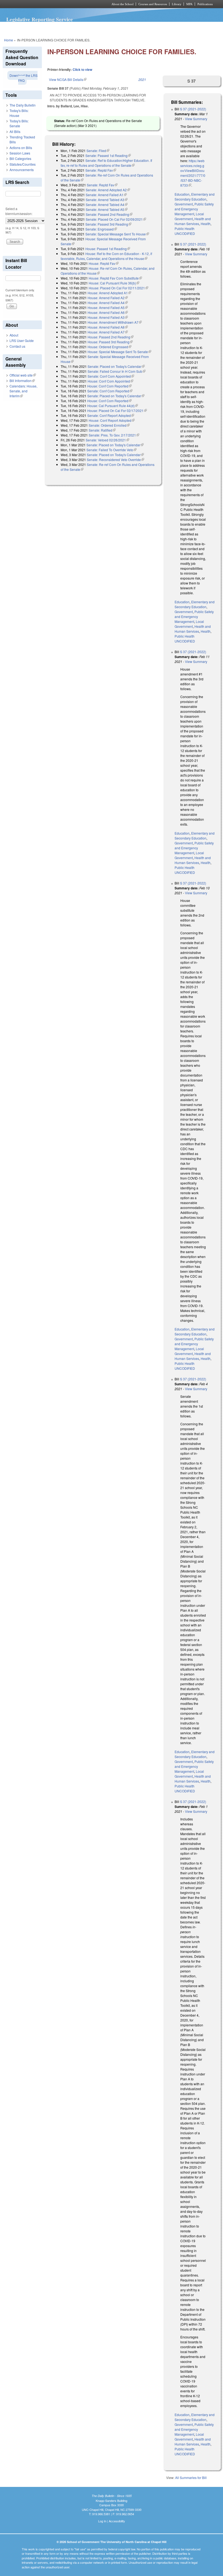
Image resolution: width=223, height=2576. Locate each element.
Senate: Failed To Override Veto (112, 450)
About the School (123, 4)
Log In (102, 2521)
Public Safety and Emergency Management (194, 209)
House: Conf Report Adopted (112, 420)
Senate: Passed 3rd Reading (108, 224)
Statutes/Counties (23, 164)
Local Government (189, 216)
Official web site (23, 375)
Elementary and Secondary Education (195, 197)
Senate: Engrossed (101, 229)
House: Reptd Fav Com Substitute (115, 278)
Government (184, 204)
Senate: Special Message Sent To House (117, 234)
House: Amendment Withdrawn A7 (115, 322)
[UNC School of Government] (49, 4)
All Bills (15, 131)
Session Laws (20, 153)
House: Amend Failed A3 (108, 317)
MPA (189, 4)
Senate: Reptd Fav (101, 170)
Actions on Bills (21, 148)
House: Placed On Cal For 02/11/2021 (118, 288)
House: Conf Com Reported (109, 386)
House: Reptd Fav (104, 263)
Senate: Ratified (102, 430)
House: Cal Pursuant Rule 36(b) (114, 283)
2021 (142, 79)
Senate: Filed (98, 151)
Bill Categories (20, 158)
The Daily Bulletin (23, 105)
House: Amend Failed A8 (108, 327)
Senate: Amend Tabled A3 (107, 200)
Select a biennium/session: (19, 211)
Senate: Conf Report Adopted (111, 415)
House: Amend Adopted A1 (109, 293)
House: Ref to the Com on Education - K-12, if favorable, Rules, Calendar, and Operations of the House (106, 256)
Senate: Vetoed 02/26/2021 (107, 440)
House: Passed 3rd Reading (110, 342)
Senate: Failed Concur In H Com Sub (117, 371)
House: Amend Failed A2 (108, 298)
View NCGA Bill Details (68, 79)
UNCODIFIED (185, 233)
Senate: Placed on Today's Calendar (116, 366)
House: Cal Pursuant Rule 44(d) (113, 406)
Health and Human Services (193, 221)
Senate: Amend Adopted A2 (108, 190)
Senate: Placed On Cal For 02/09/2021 (116, 219)
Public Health (185, 228)
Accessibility (117, 2521)
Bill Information (22, 381)
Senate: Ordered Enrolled (109, 425)
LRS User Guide (22, 340)
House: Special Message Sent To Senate (119, 352)
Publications (205, 4)
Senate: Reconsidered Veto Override (115, 460)
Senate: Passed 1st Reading (108, 155)
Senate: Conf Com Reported (110, 391)
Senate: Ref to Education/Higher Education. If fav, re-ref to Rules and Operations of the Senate (106, 163)
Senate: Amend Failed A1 (106, 195)
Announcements (22, 170)
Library (177, 4)
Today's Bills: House (19, 113)
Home (9, 40)
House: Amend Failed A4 (108, 303)
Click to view (82, 69)
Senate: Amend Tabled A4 (107, 204)
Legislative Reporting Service (40, 19)
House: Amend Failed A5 (108, 307)
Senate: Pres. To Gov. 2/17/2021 (114, 435)
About (14, 335)
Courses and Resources (153, 4)
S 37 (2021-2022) (193, 109)
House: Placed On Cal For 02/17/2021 (117, 410)
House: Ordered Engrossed (109, 347)
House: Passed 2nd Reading (111, 337)
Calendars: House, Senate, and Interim (23, 391)
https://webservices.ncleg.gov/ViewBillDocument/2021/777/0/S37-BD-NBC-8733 (193, 173)
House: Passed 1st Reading (108, 249)
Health (206, 224)
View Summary (196, 119)
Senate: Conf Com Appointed (111, 376)
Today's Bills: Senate (19, 123)
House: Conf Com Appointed (110, 381)
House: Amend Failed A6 (108, 312)
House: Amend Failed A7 (108, 332)
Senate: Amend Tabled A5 (107, 209)
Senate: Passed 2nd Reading (109, 214)
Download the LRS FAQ (24, 78)
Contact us (17, 346)
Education (182, 194)
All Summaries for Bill (191, 2477)
